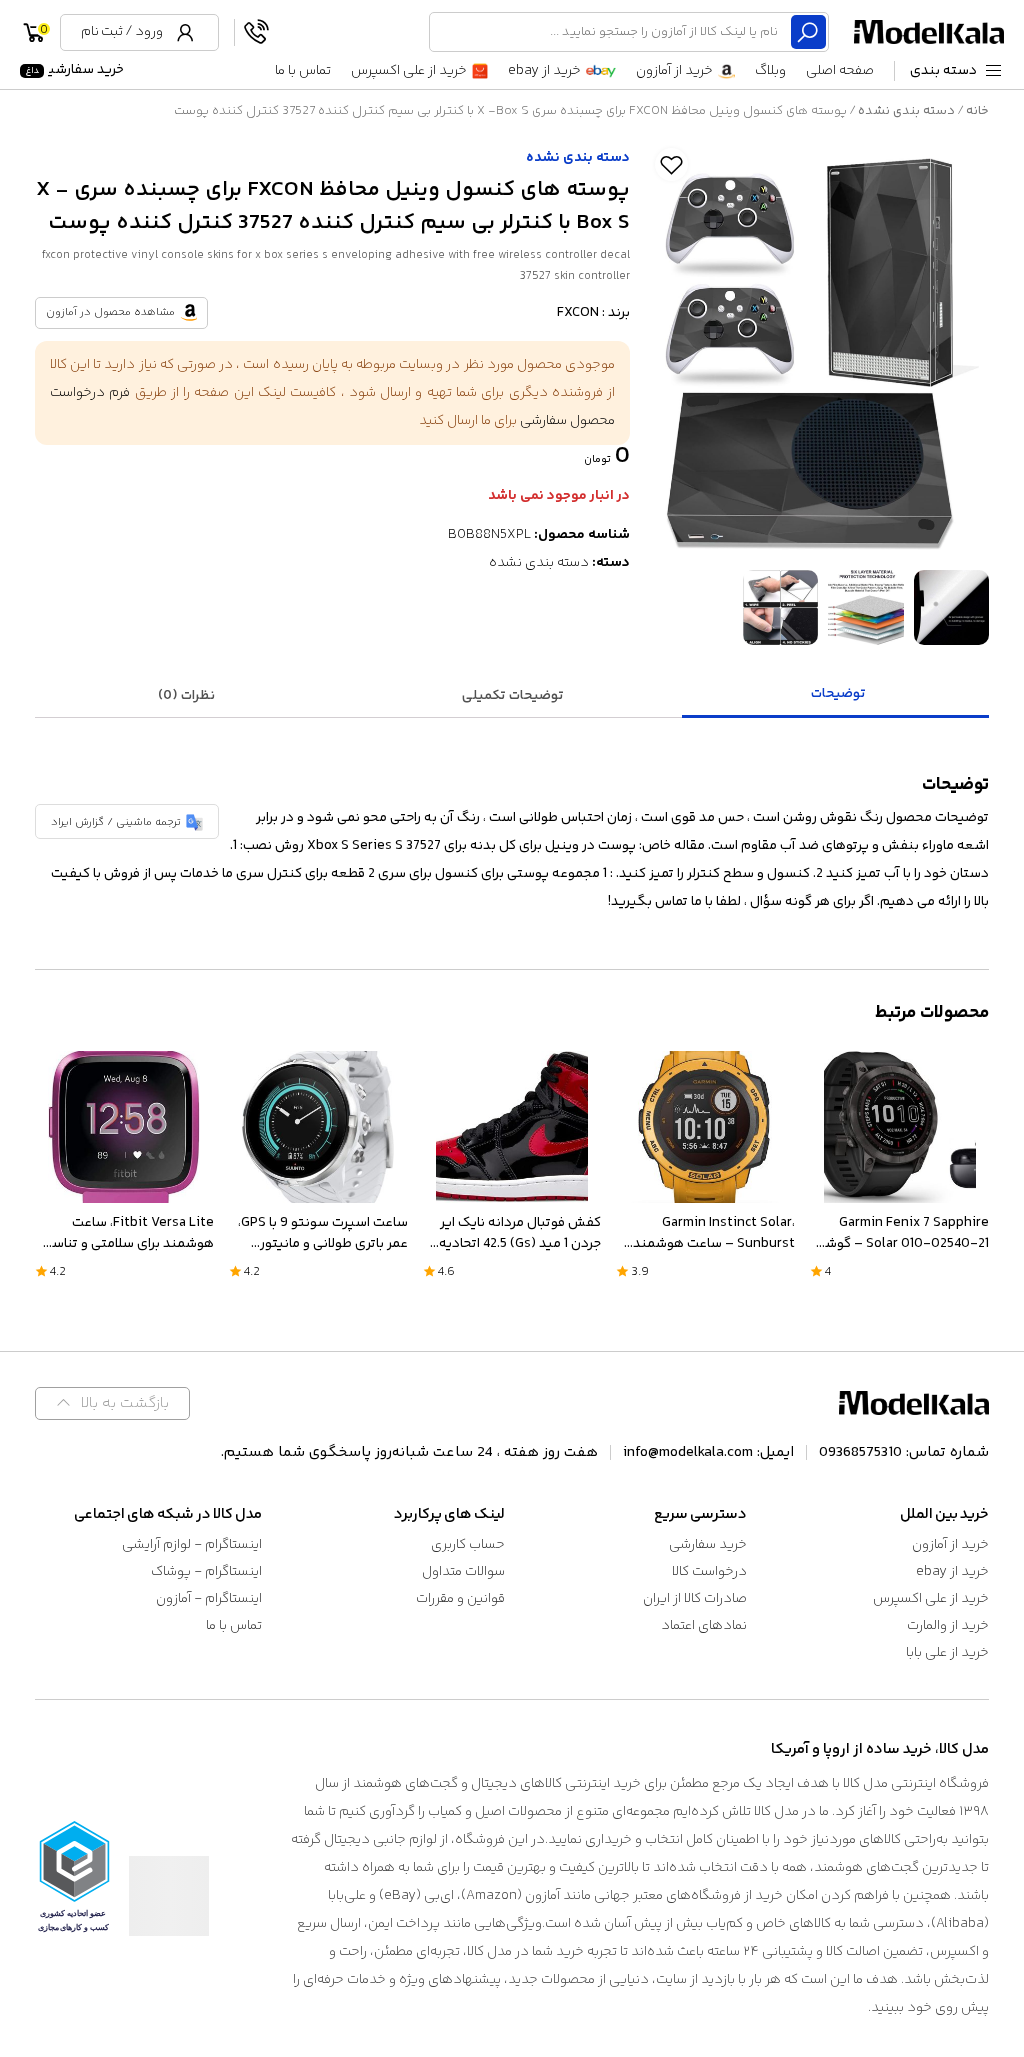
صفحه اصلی (840, 71)
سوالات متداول (463, 1572)
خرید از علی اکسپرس (409, 71)
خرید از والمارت (948, 1626)
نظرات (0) (186, 696)
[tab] (838, 695)
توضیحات (838, 694)
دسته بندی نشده (906, 111)
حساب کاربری (468, 1545)
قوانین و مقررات (460, 1599)
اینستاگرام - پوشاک (206, 1572)
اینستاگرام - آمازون (209, 1599)
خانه (977, 111)
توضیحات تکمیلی (513, 696)
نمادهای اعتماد (704, 1626)
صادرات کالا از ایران (695, 1599)
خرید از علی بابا (947, 1653)
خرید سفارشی (74, 70)
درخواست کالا (709, 1572)
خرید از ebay (544, 71)
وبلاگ (770, 71)
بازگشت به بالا (125, 1403)
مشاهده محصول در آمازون (110, 312)
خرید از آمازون (674, 71)
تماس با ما (303, 71)
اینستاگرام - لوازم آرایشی (192, 1545)
